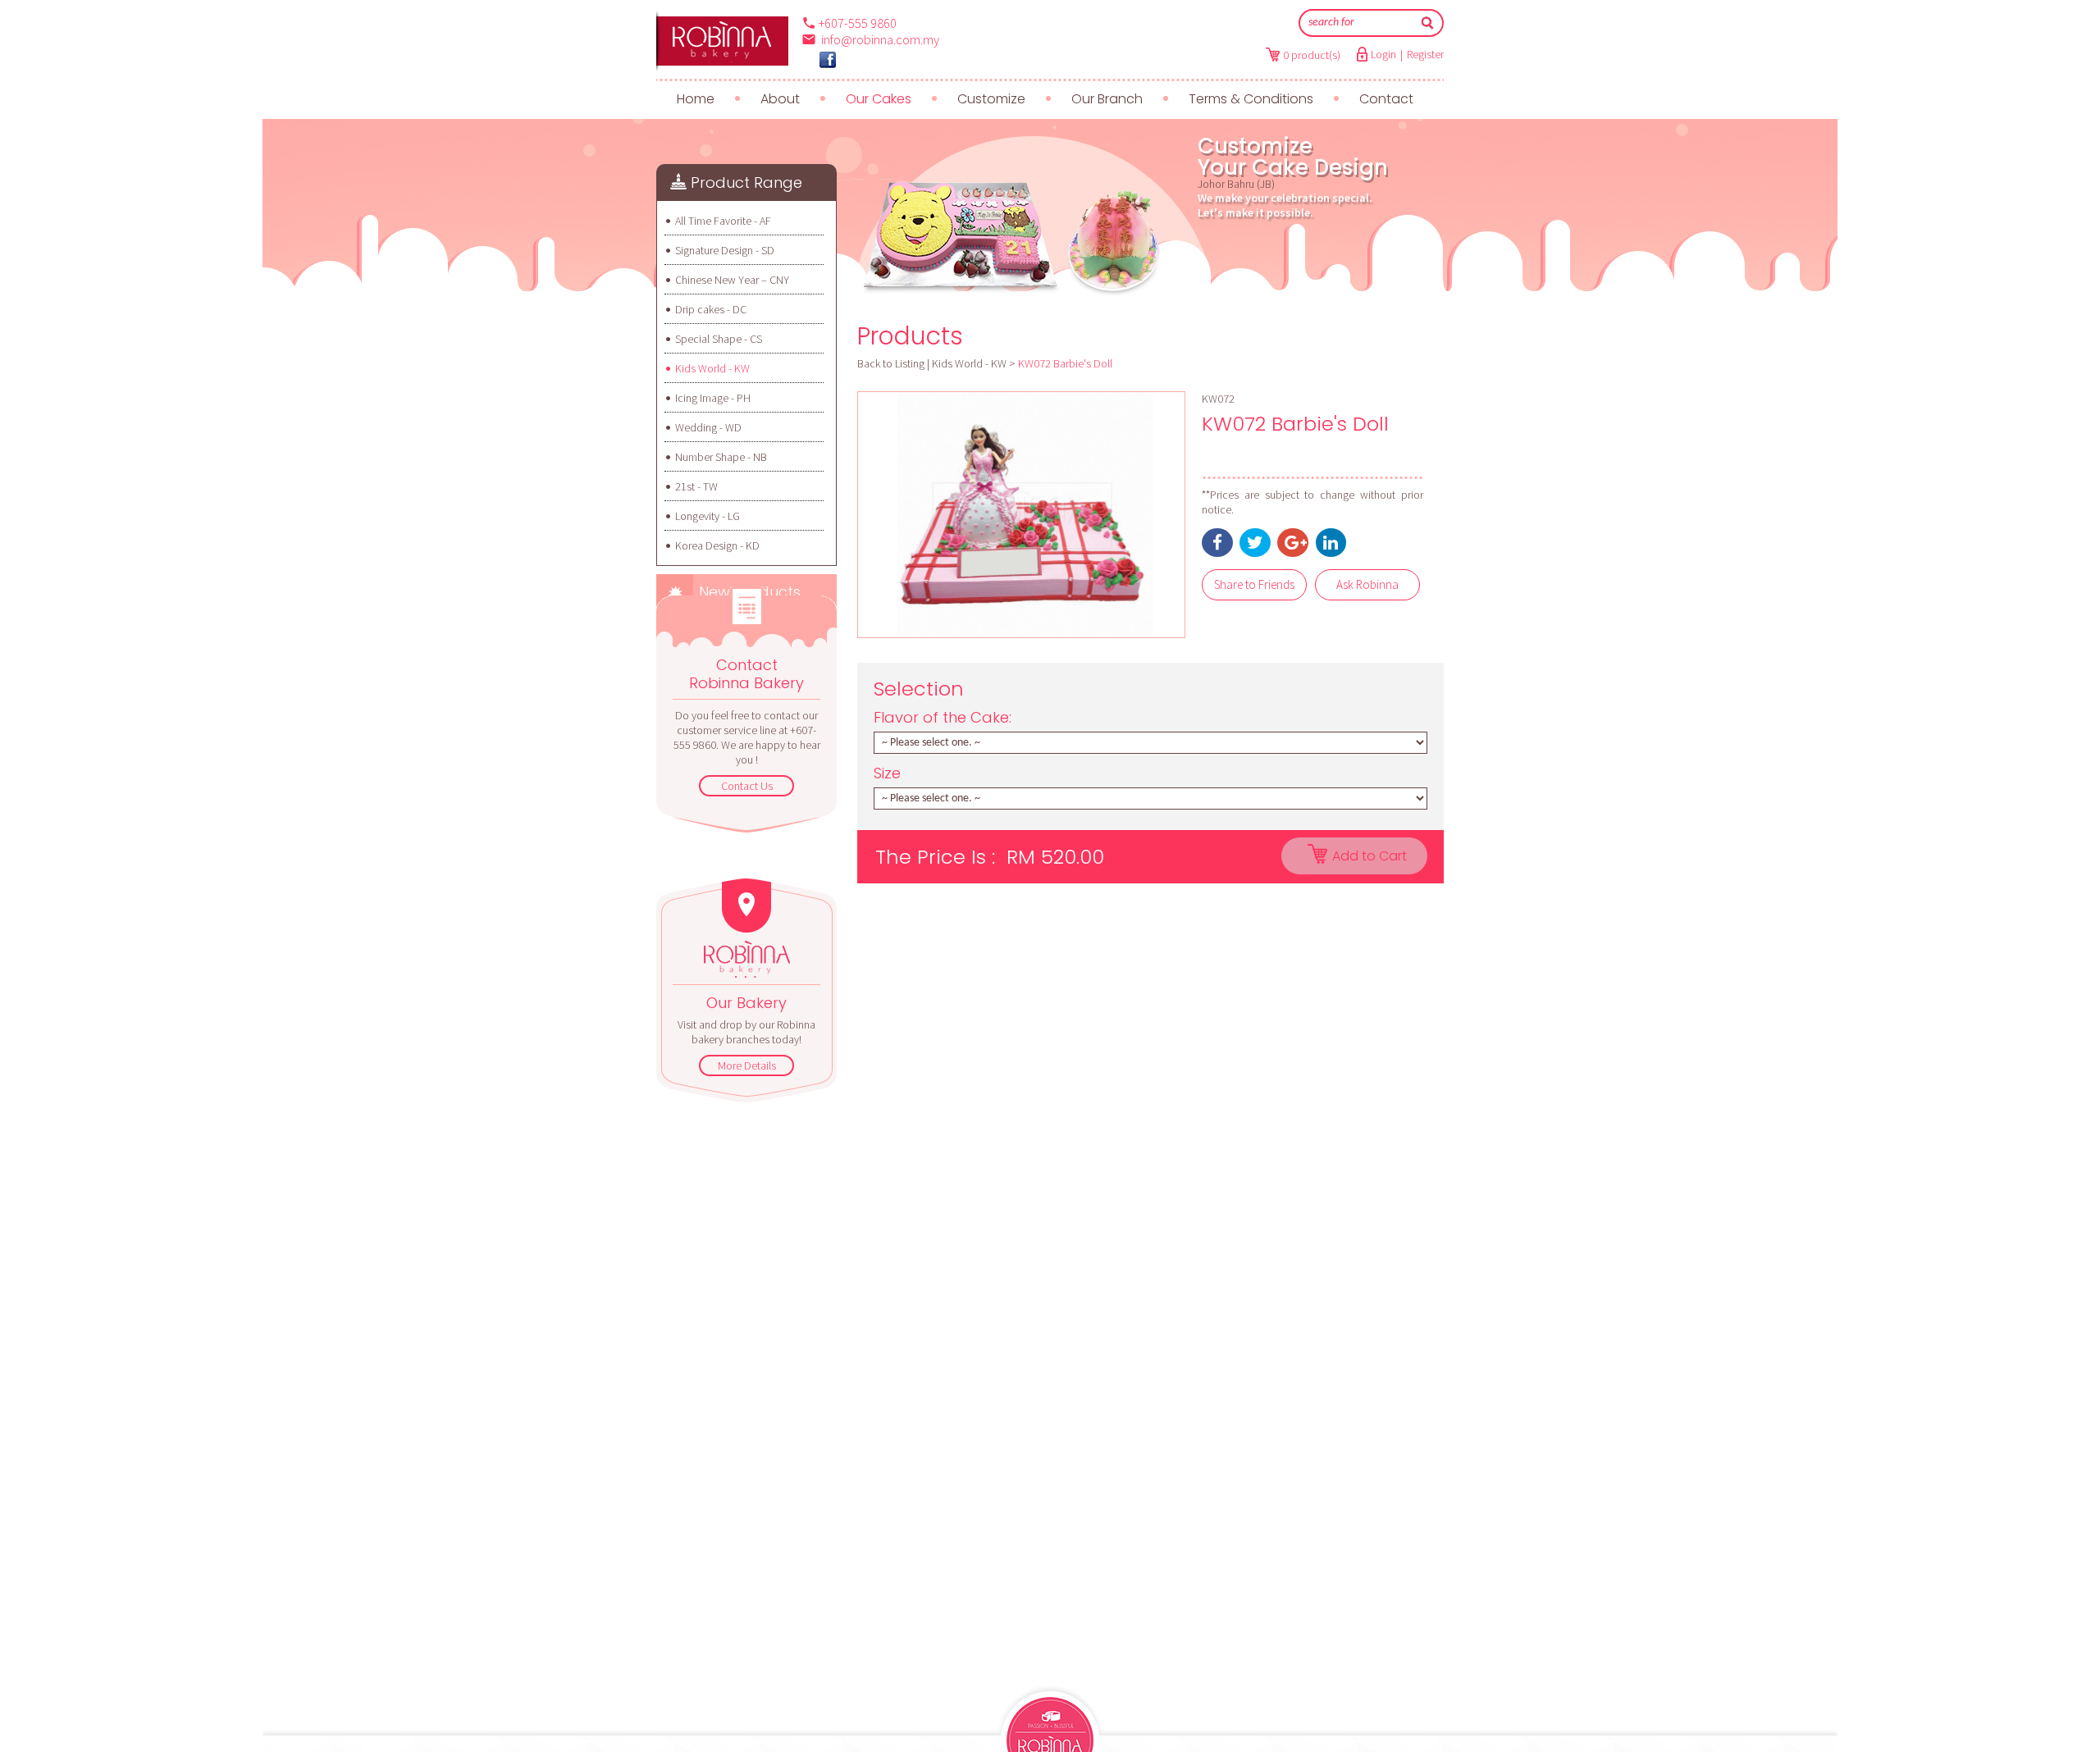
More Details (747, 1065)
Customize (991, 99)
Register (1425, 54)
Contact (1386, 99)
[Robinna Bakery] (828, 60)
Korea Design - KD (717, 545)
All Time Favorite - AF (723, 221)
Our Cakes (879, 99)
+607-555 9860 (858, 23)
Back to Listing (891, 363)
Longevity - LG (708, 516)
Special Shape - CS (719, 339)
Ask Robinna (1367, 584)
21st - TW (696, 486)
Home (696, 99)
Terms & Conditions (1251, 99)
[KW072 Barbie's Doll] (1021, 515)
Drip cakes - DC (711, 309)
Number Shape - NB (721, 457)
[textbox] (1360, 23)
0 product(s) (1312, 55)
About (780, 99)
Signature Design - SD (725, 250)
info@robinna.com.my (880, 39)
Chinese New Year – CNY (732, 280)
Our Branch (1107, 99)
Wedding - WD (708, 427)
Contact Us (747, 786)
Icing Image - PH (713, 398)
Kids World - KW (712, 368)
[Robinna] (722, 41)
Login (1383, 54)
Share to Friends (1254, 584)
